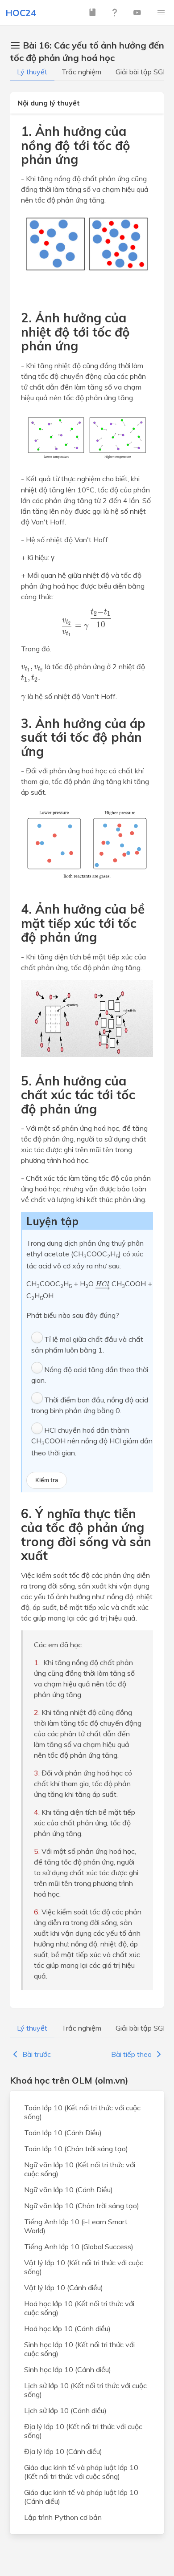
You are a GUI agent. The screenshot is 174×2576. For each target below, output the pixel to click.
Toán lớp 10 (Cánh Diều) (63, 2133)
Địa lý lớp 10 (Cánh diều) (63, 2451)
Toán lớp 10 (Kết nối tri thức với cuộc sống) (82, 2112)
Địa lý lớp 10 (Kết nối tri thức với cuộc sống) (83, 2431)
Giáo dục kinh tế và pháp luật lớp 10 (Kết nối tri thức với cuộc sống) (81, 2472)
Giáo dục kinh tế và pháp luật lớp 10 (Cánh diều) (81, 2497)
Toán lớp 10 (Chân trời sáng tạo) (76, 2149)
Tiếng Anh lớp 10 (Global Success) (79, 2247)
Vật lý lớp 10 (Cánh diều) (64, 2288)
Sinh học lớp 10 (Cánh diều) (68, 2369)
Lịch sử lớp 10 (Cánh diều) (65, 2410)
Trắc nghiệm (81, 72)
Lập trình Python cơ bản (63, 2517)
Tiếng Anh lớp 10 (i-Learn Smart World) (76, 2226)
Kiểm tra (47, 1480)
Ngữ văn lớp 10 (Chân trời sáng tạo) (82, 2206)
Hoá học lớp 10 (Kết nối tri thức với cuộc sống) (79, 2308)
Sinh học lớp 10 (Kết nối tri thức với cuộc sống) (79, 2349)
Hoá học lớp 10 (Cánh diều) (67, 2328)
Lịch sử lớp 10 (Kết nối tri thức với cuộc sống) (85, 2390)
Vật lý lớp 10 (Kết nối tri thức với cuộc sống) (84, 2267)
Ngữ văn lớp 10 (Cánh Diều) (68, 2190)
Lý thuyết (32, 72)
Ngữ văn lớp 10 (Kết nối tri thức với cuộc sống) (80, 2169)
